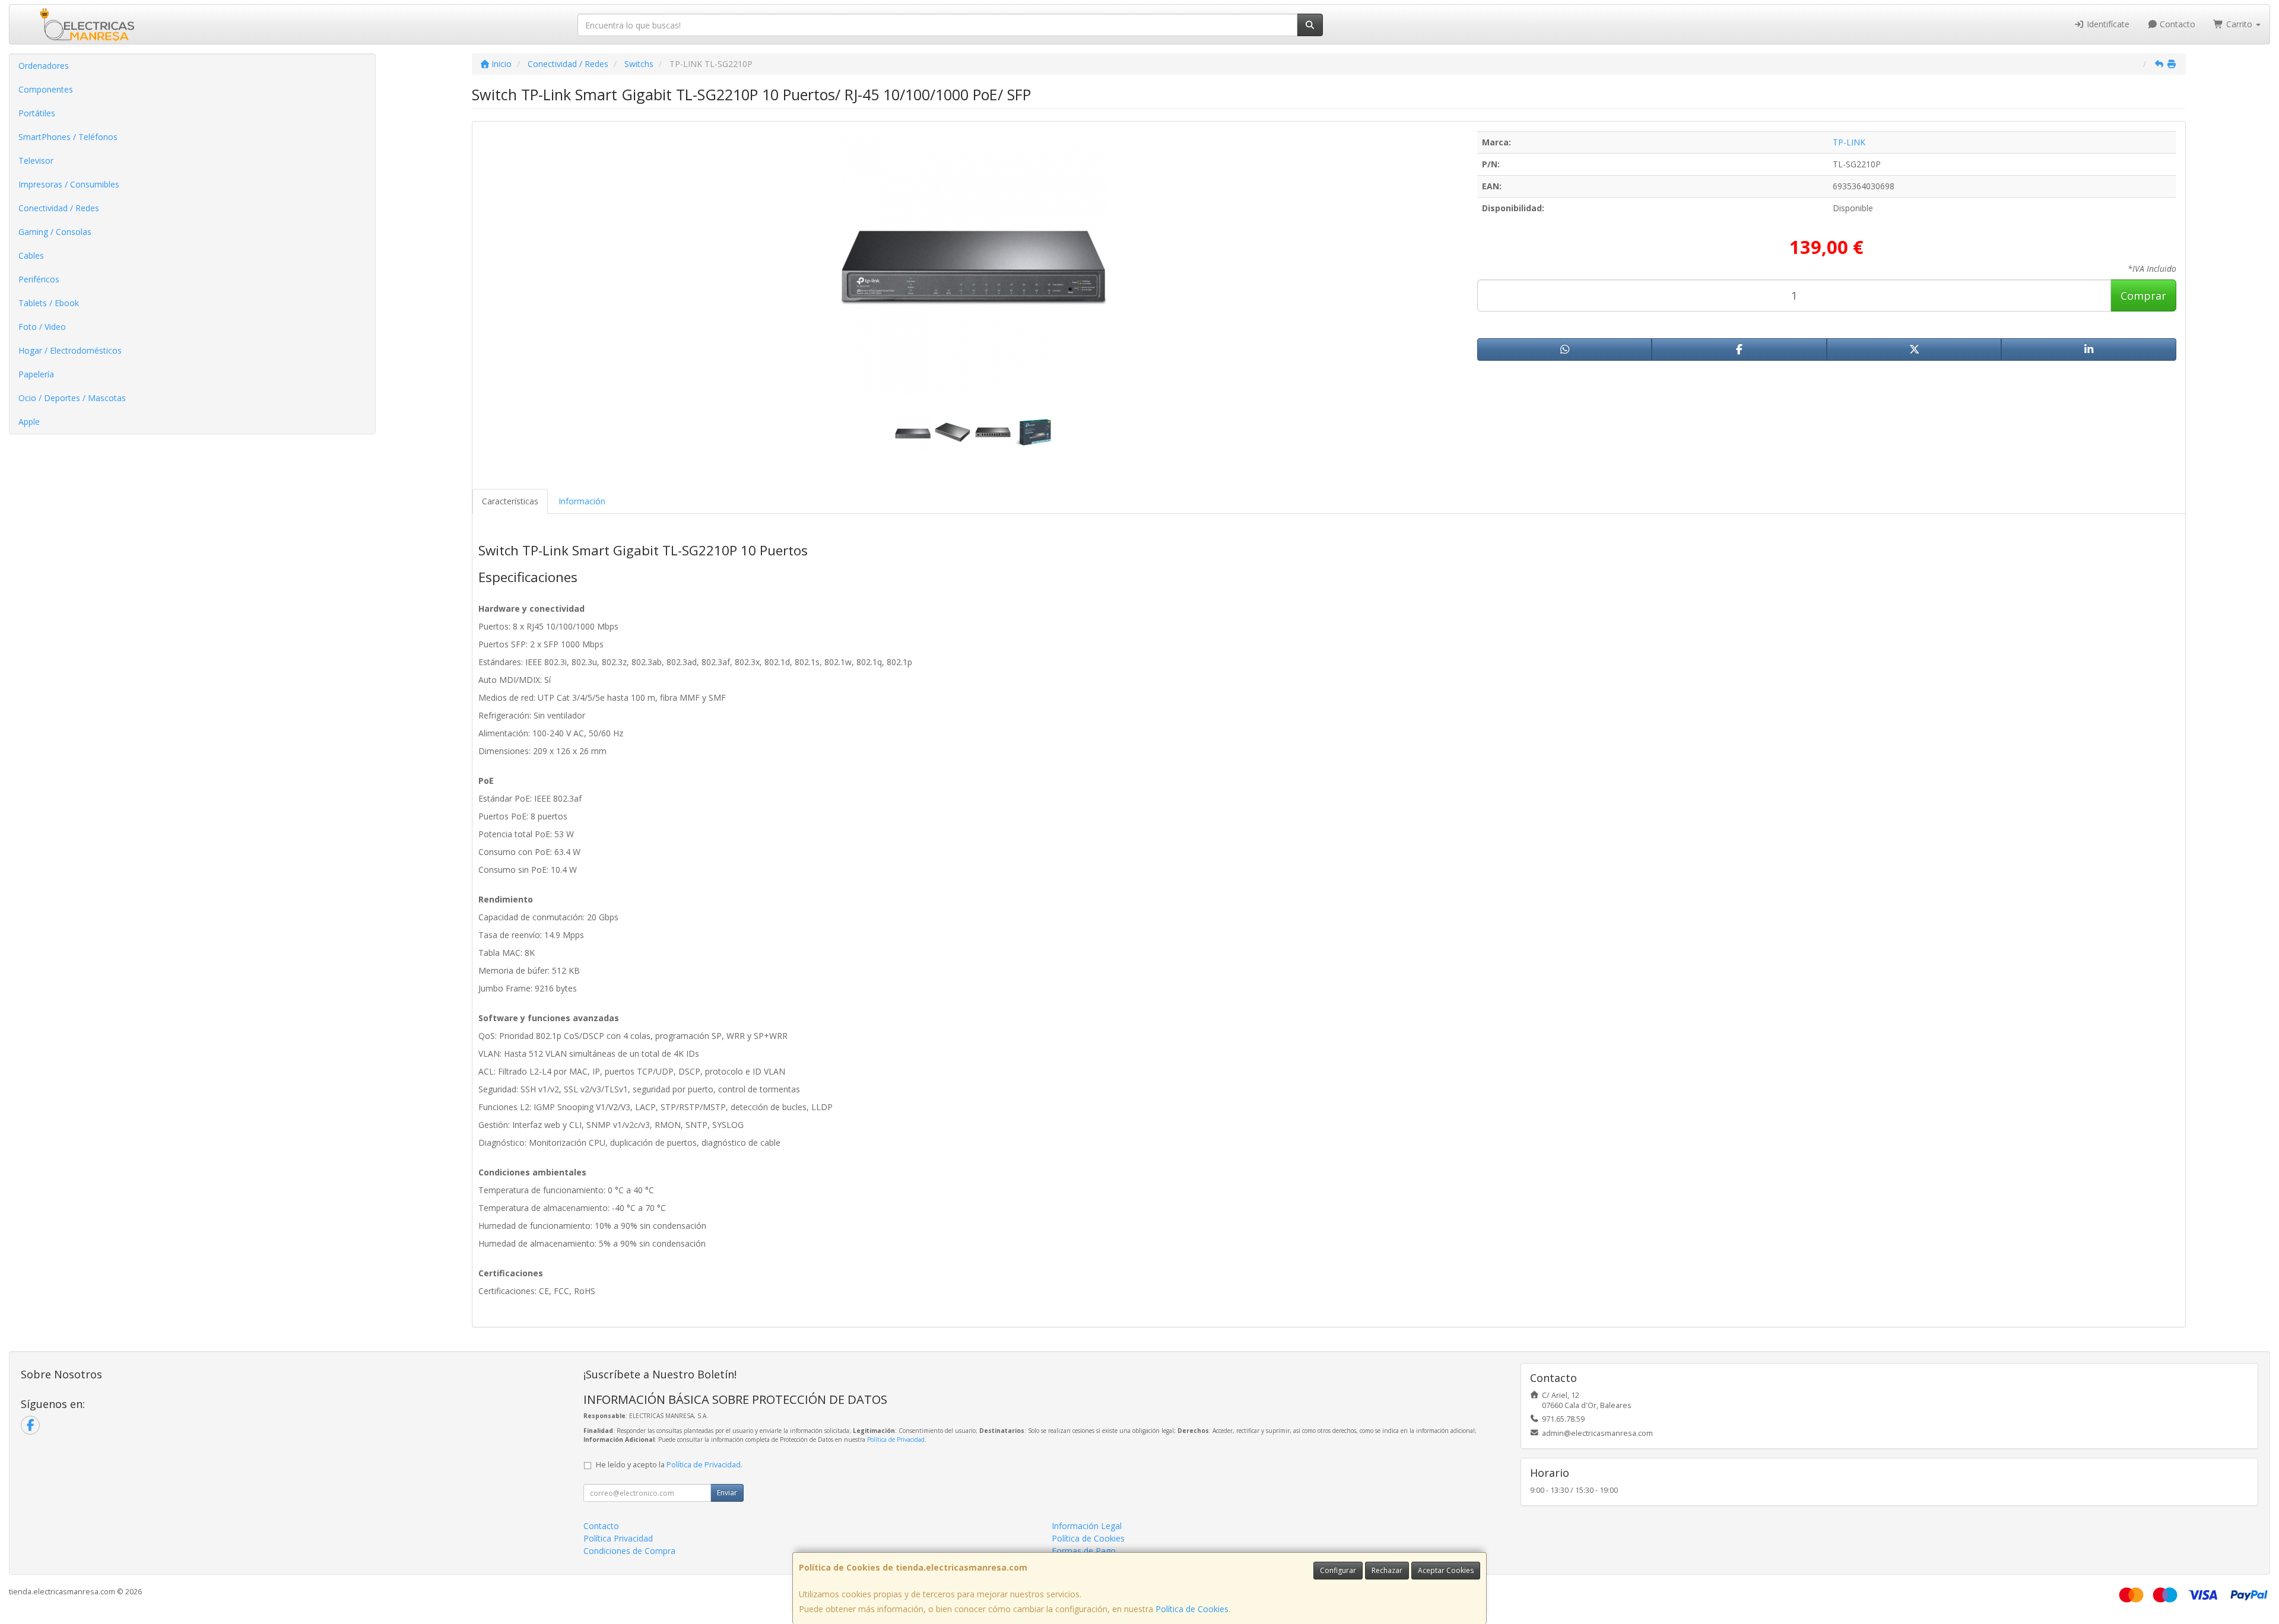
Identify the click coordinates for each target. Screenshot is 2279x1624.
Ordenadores (44, 66)
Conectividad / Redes (59, 208)
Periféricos (39, 279)
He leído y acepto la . (669, 1465)
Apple (29, 422)
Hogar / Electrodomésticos (70, 350)
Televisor (36, 161)
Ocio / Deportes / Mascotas (72, 398)
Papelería (36, 374)
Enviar (727, 1493)
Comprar (2143, 295)
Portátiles (37, 113)
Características (510, 501)
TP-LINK (1849, 142)
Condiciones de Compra (629, 1551)
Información (582, 501)
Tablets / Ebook (49, 303)
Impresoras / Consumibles (69, 184)
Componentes (46, 89)
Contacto (2176, 24)
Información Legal (1087, 1526)
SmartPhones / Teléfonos (68, 137)
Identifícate (2107, 24)
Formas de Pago (1084, 1551)
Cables (31, 255)
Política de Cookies (1192, 1609)
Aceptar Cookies (1446, 1570)
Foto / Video (42, 327)
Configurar (1338, 1570)
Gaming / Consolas (55, 232)
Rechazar (1387, 1570)
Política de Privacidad (896, 1439)
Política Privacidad (618, 1538)
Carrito (2239, 24)
